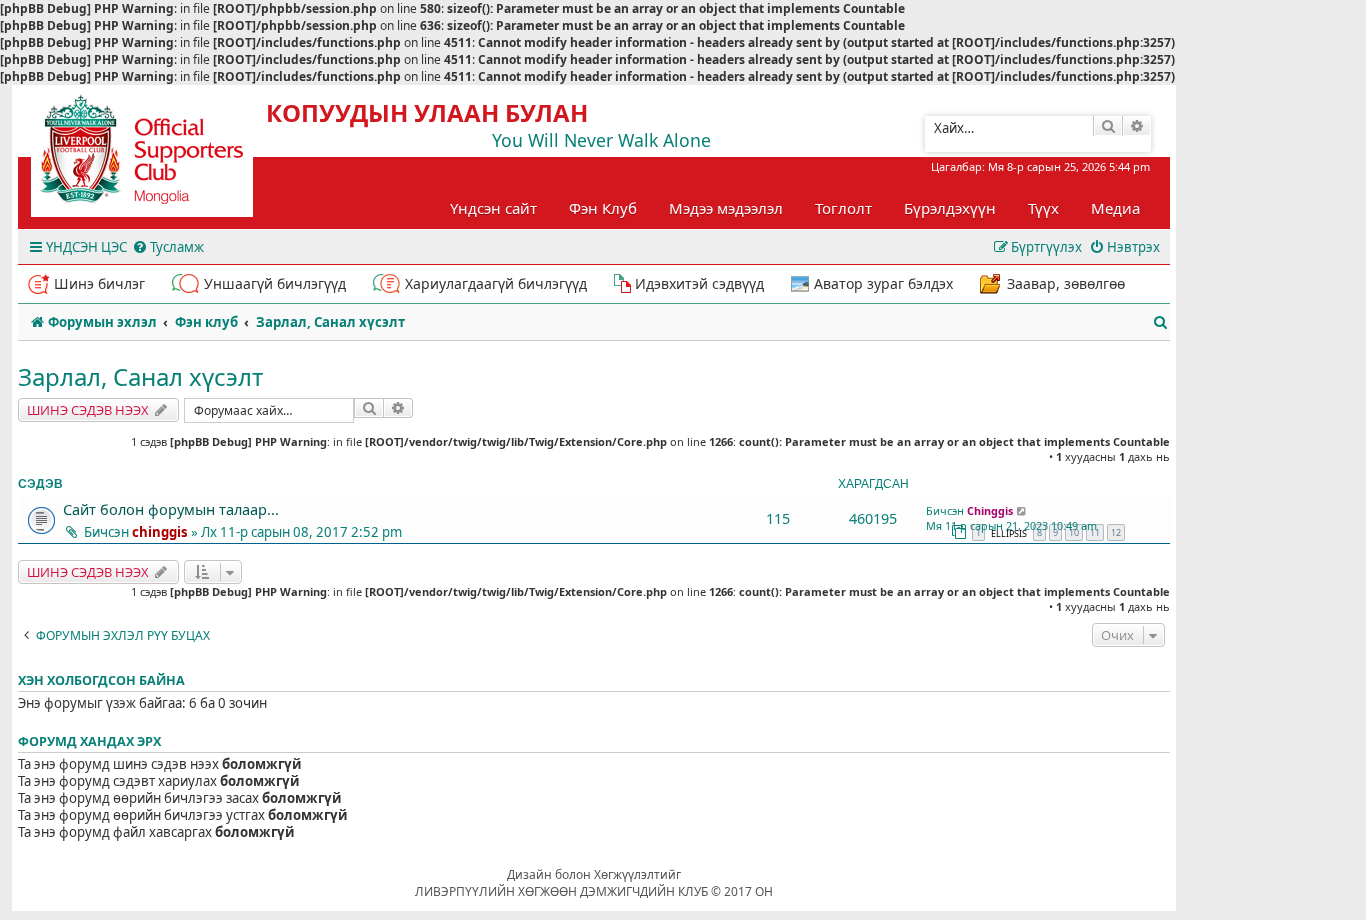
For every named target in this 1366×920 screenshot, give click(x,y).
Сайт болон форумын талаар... (171, 509)
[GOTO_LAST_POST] (1022, 511)
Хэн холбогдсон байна (101, 680)
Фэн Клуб (603, 208)
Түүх (1043, 208)
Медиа (1115, 208)
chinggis (160, 532)
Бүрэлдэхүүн (950, 208)
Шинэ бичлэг (99, 283)
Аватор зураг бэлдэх (883, 283)
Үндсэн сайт (493, 208)
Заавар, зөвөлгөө (1066, 283)
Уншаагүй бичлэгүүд (275, 283)
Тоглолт (843, 208)
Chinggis (990, 510)
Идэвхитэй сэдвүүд (699, 283)
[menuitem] (168, 247)
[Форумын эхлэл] (160, 156)
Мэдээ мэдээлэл (726, 208)
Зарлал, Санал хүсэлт (140, 376)
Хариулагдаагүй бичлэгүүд (496, 283)
